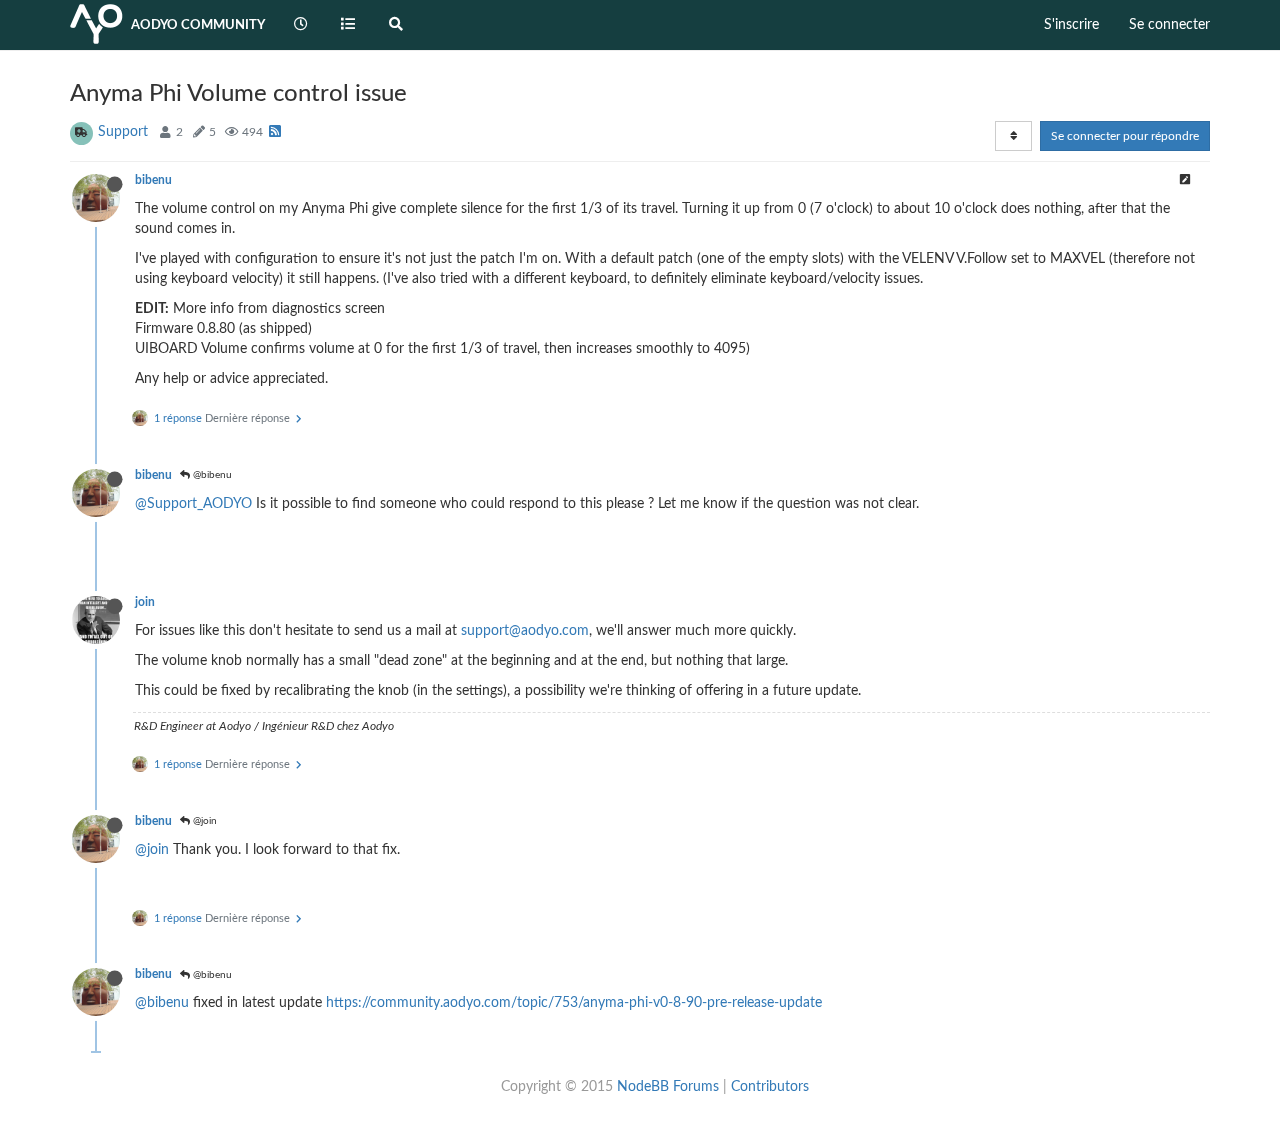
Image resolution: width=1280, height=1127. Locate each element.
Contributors (770, 1087)
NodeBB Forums (668, 1087)
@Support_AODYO (193, 504)
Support (123, 132)
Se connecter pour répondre (1125, 136)
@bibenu (211, 475)
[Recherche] (396, 25)
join (145, 602)
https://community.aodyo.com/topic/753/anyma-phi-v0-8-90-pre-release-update (574, 1003)
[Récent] (301, 25)
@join (203, 821)
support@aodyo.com (525, 631)
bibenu (153, 180)
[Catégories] (349, 25)
